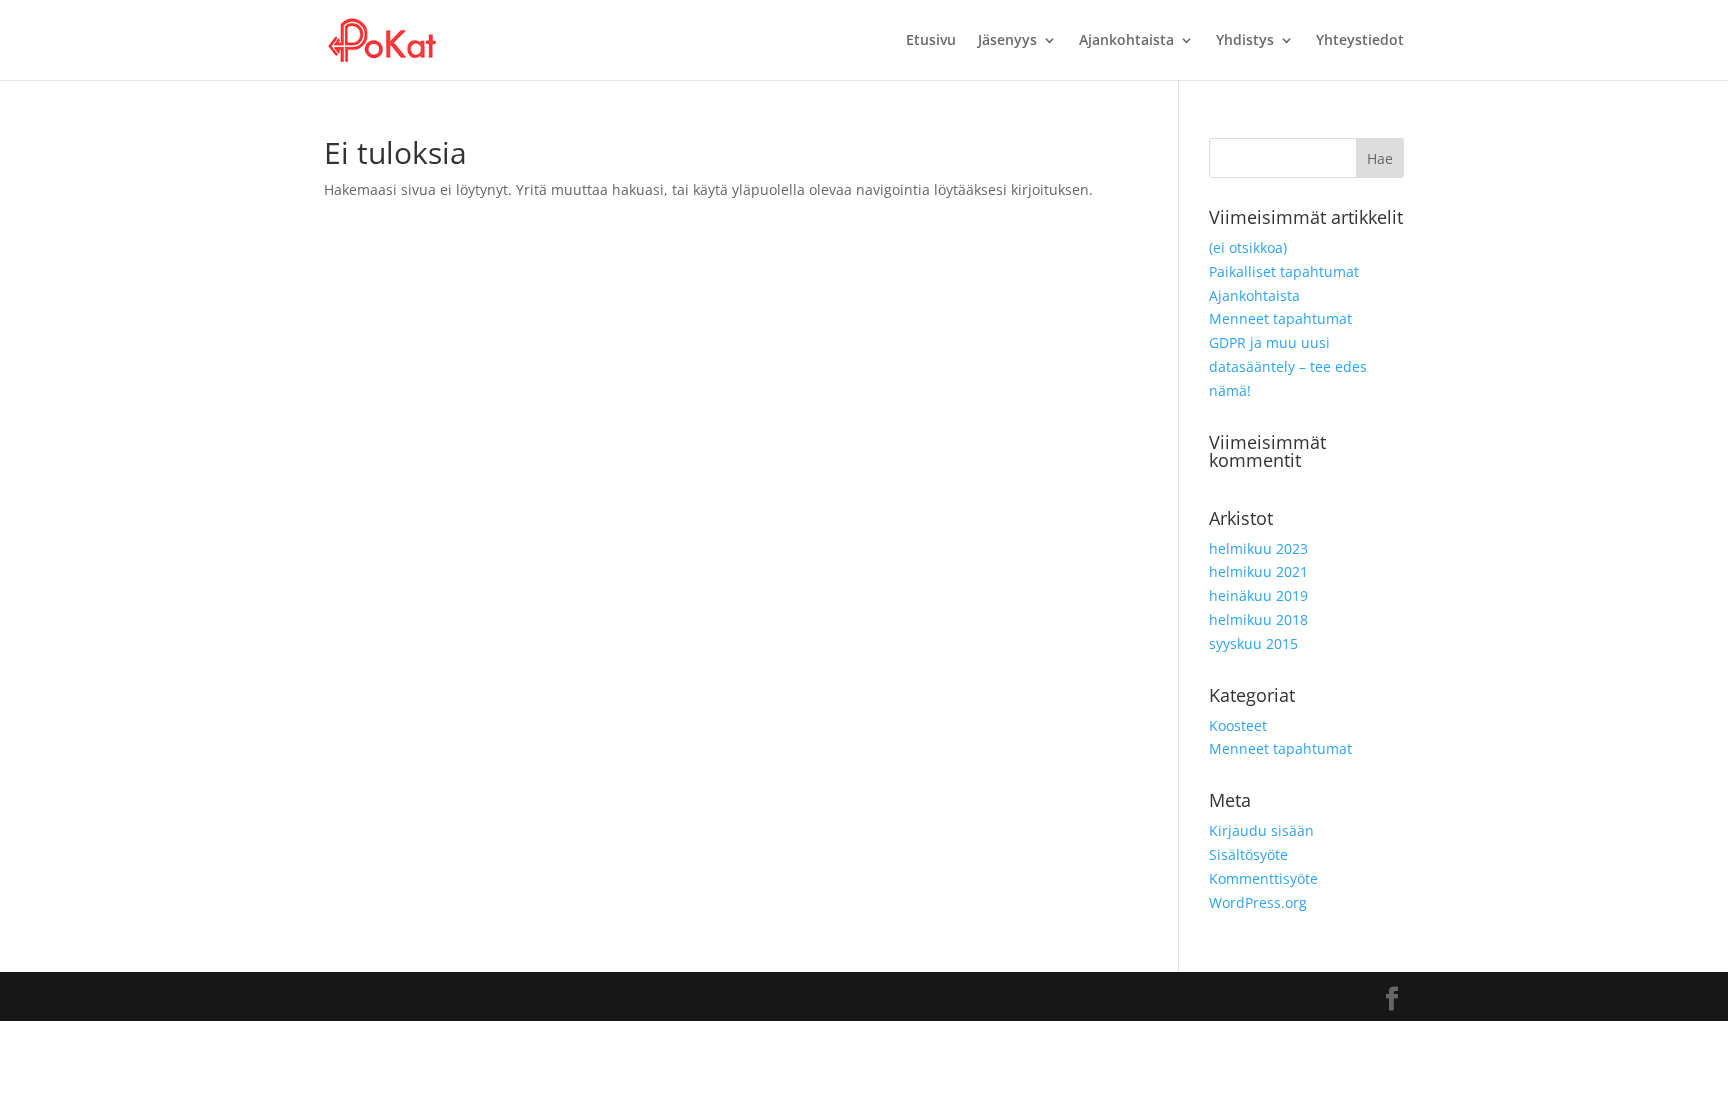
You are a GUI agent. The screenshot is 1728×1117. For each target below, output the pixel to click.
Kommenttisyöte (1263, 878)
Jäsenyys (1007, 41)
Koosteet (1238, 725)
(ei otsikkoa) (1248, 247)
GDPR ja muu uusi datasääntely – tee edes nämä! (1288, 366)
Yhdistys (1245, 41)
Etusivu (931, 41)
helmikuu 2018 (1258, 619)
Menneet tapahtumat (1280, 318)
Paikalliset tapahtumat (1284, 271)
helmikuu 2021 (1258, 571)
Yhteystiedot (1360, 41)
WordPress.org (1258, 902)
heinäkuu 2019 (1258, 595)
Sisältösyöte (1248, 854)
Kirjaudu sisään (1261, 830)
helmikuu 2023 (1258, 548)
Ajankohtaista (1126, 41)
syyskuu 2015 (1253, 643)
